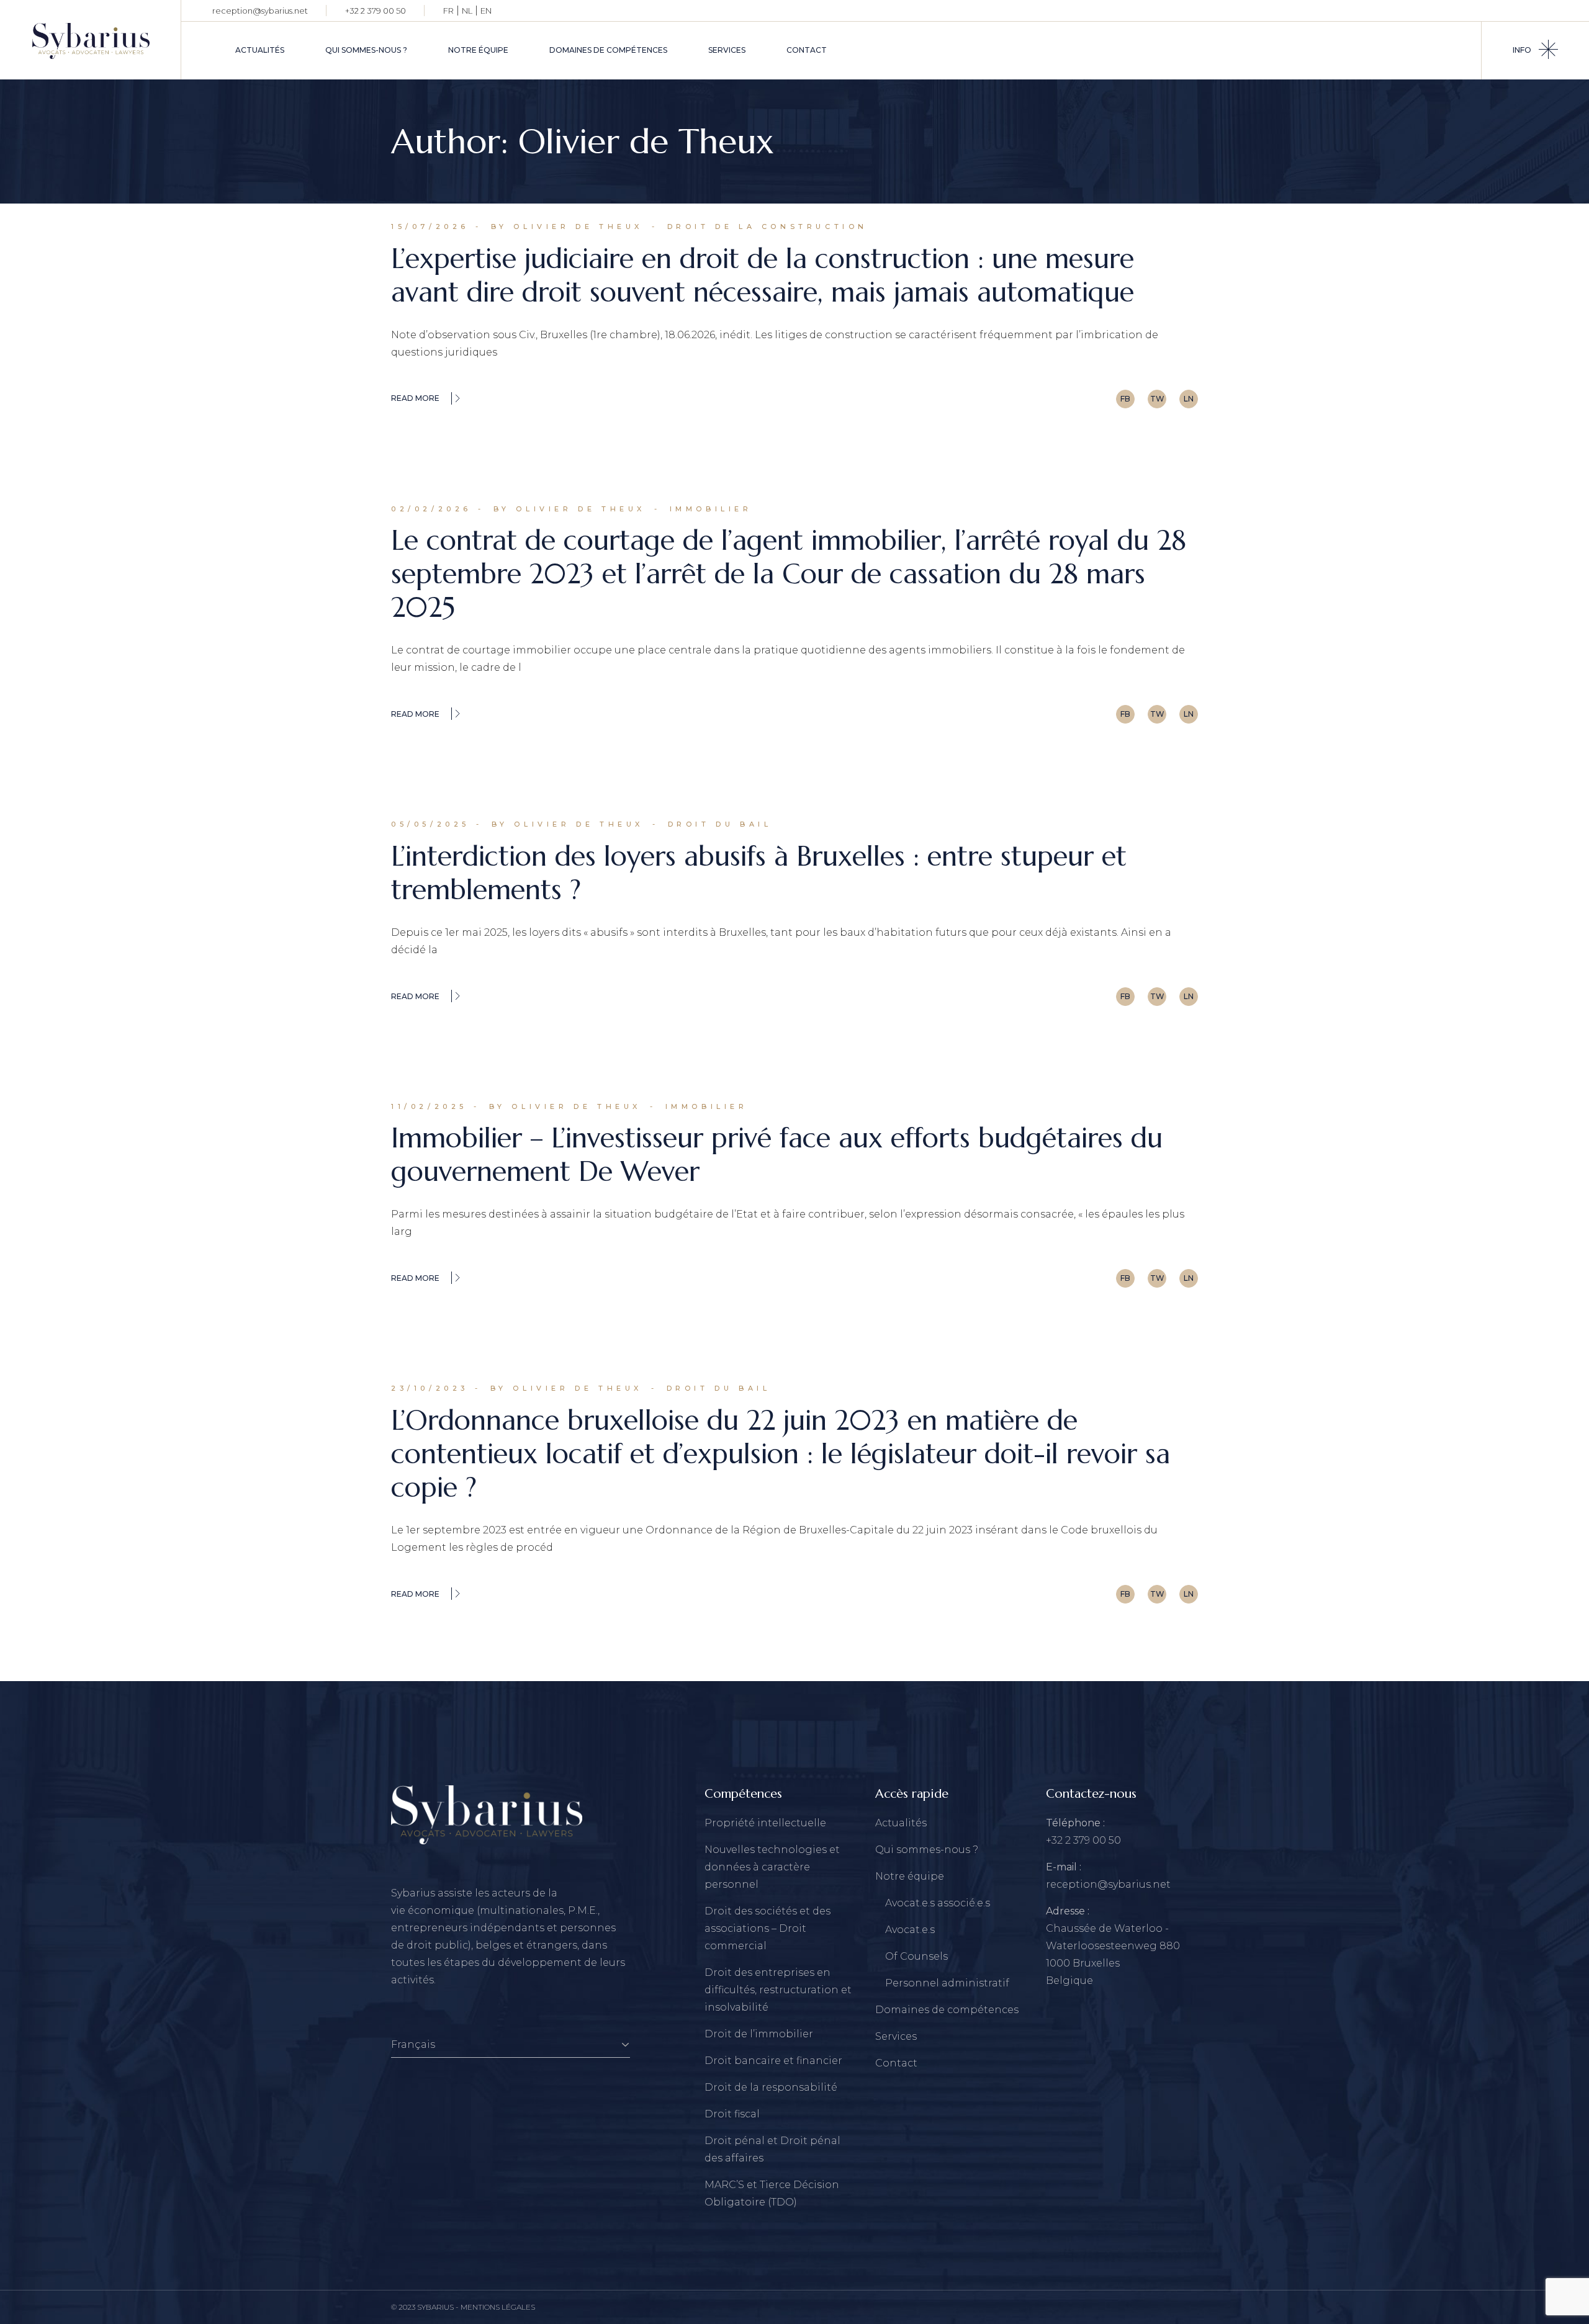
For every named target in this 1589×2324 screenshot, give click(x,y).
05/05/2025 (430, 824)
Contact (896, 2063)
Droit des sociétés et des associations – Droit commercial (767, 1928)
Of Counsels (916, 1956)
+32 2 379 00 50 (376, 11)
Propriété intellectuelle (765, 1823)
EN (486, 11)
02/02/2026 (431, 509)
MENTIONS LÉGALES (498, 2307)
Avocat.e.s (910, 1930)
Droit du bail (720, 824)
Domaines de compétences (947, 2010)
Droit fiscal (732, 2114)
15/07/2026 (430, 227)
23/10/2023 (430, 1388)
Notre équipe (910, 1876)
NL (467, 11)
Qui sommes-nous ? (927, 1850)
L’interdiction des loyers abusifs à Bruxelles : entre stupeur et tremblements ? (759, 873)
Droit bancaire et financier (773, 2061)
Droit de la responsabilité (771, 2087)
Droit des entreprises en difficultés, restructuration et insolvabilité (778, 1990)
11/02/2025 (429, 1106)
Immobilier (711, 509)
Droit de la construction (767, 227)
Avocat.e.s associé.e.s (938, 1903)
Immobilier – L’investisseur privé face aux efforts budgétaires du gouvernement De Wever (777, 1155)
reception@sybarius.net (260, 11)
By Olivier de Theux (567, 227)
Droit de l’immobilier (759, 2034)
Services (896, 2036)
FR (448, 11)
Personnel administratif (947, 1983)
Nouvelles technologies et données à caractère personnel (772, 1867)
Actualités (901, 1823)
